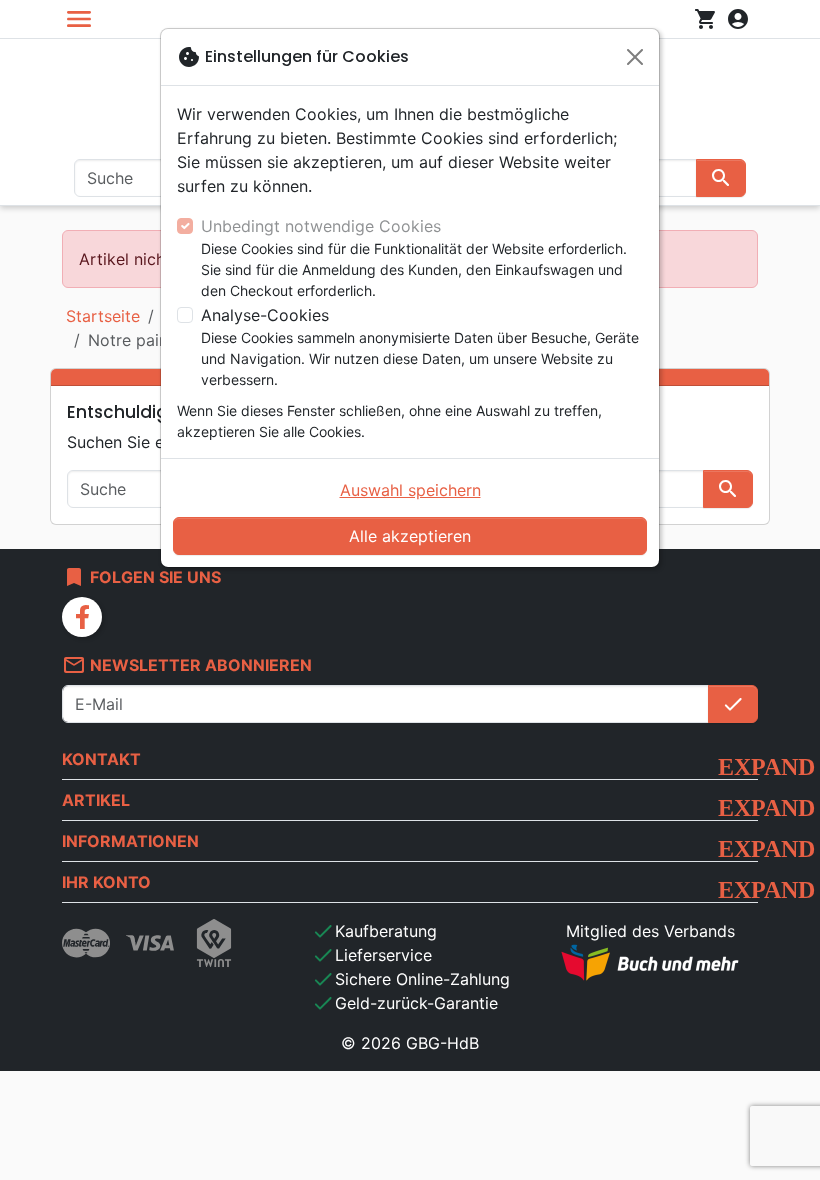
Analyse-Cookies (265, 315)
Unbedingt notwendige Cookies (321, 226)
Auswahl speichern (410, 490)
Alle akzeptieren (410, 536)
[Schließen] (635, 57)
